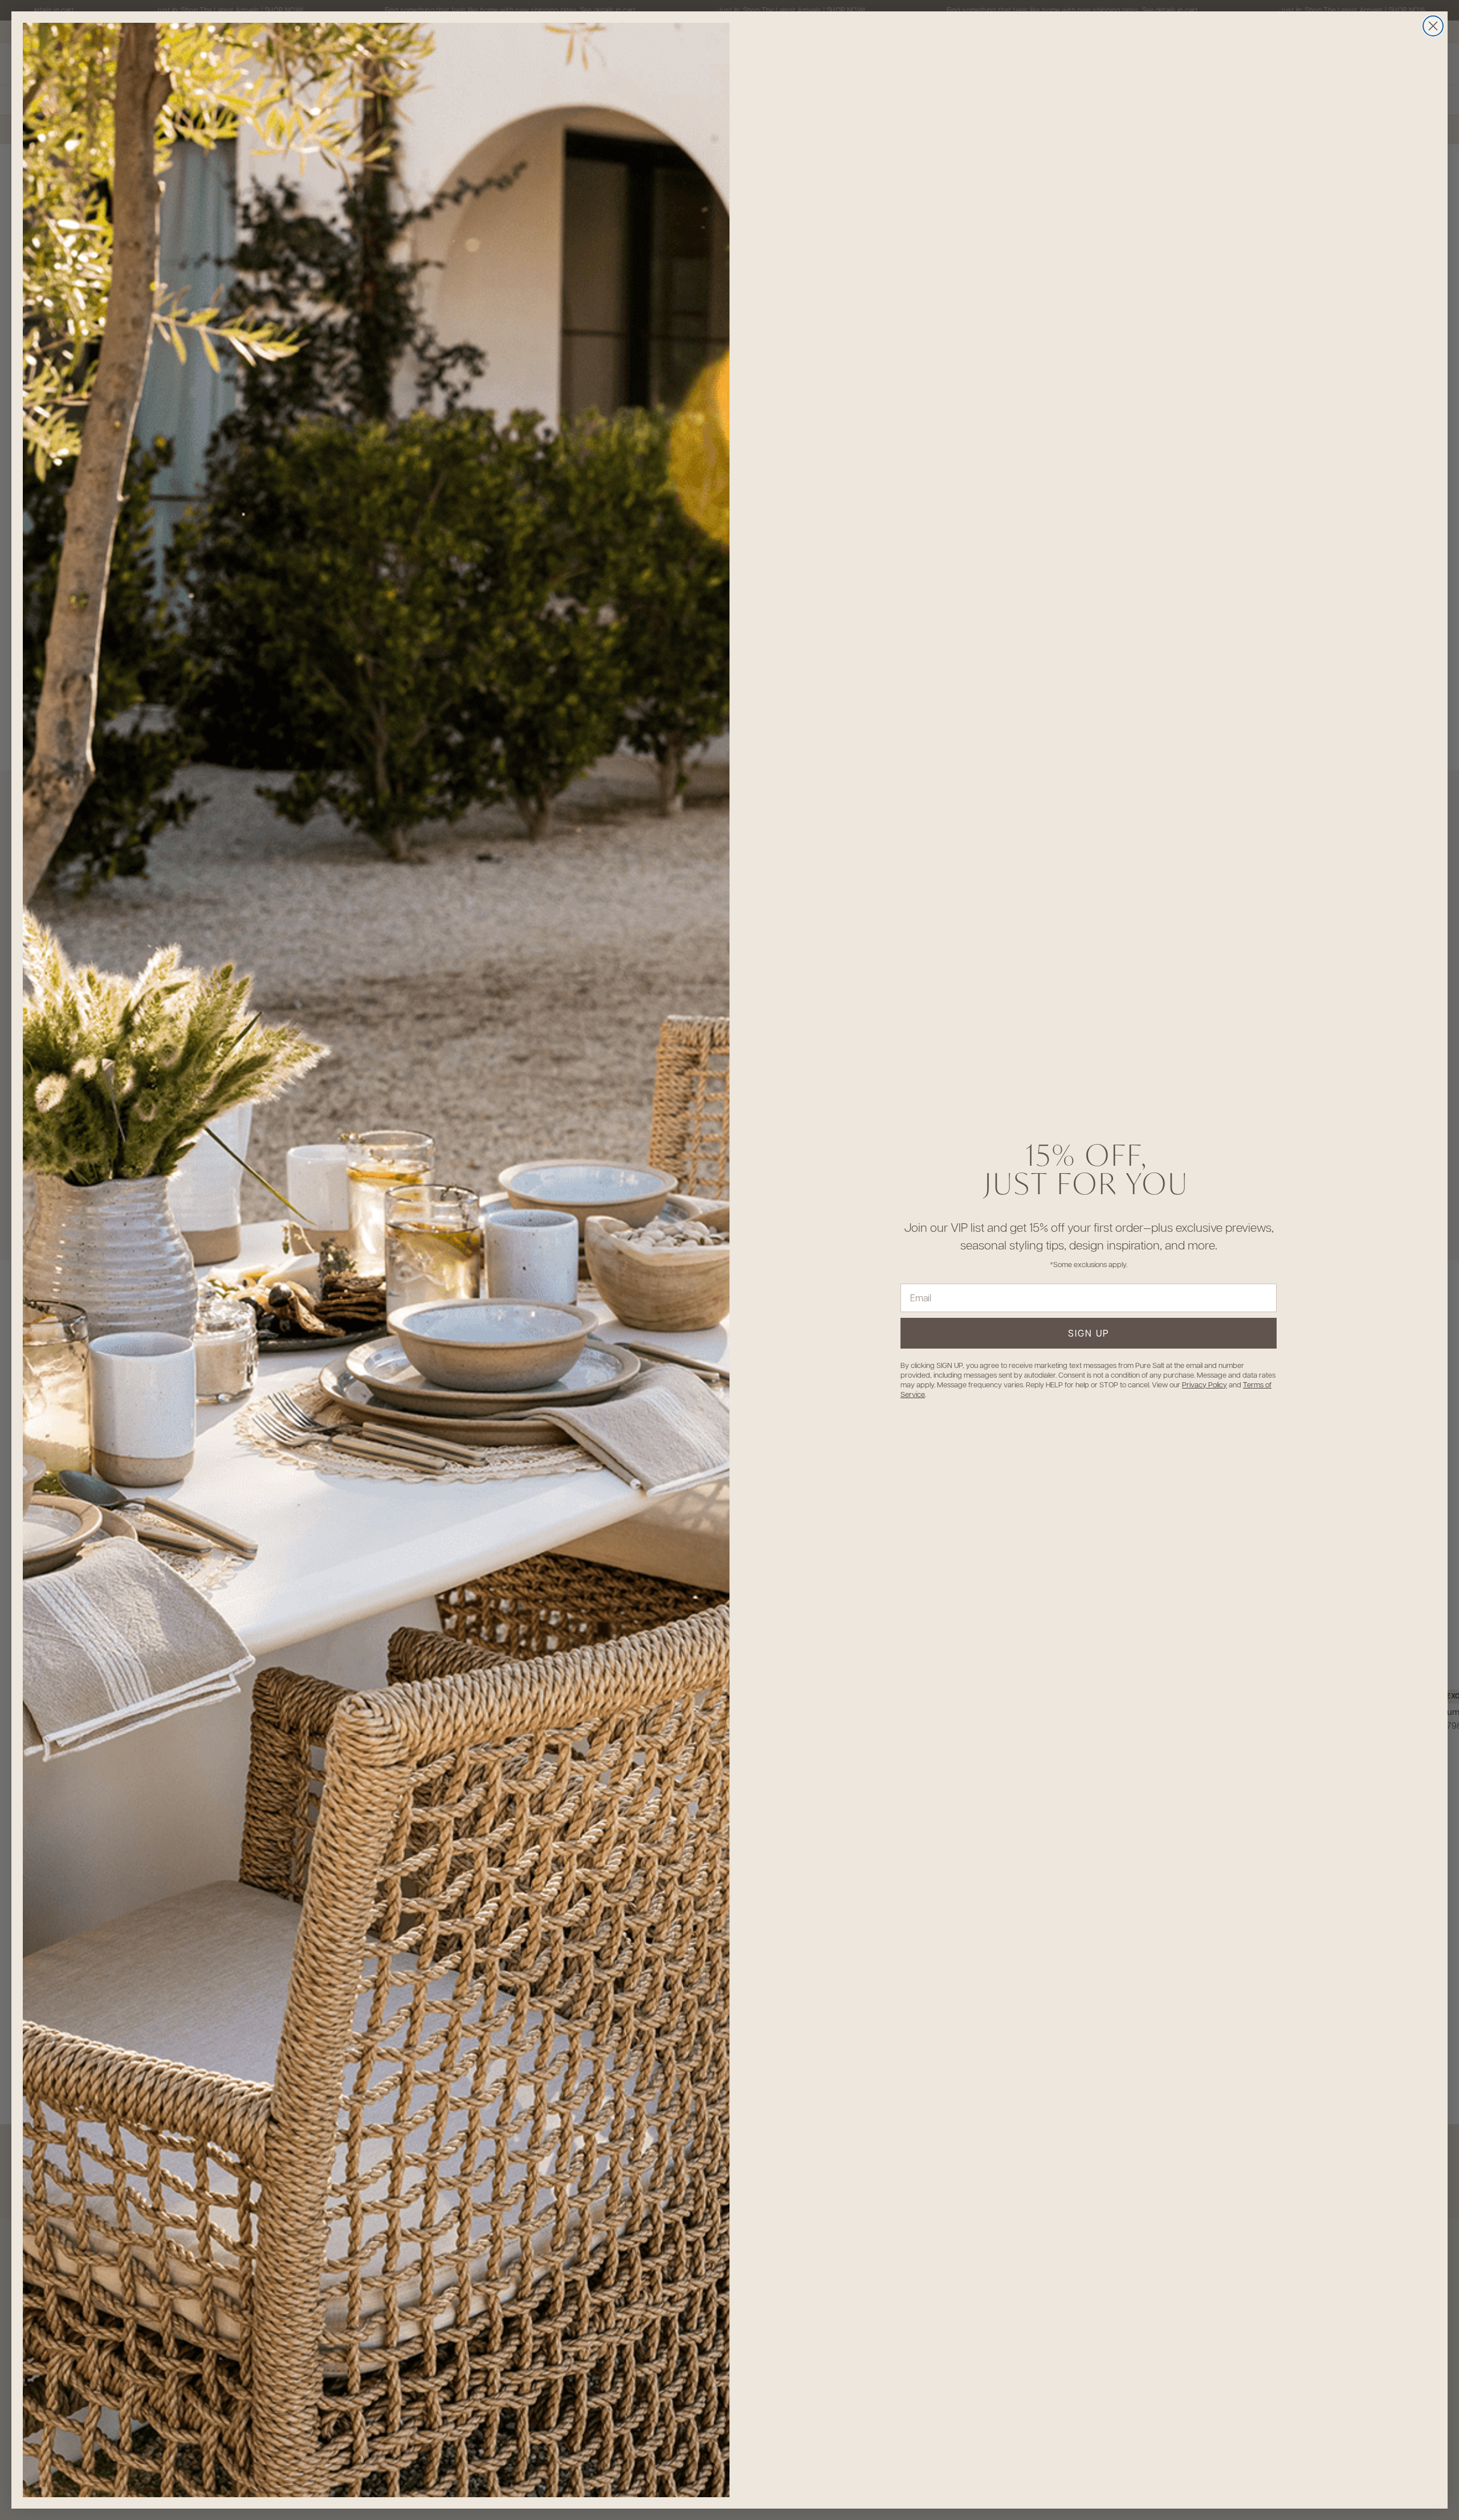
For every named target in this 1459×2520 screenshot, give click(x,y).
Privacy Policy (1205, 1384)
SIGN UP (1089, 1333)
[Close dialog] (1433, 26)
